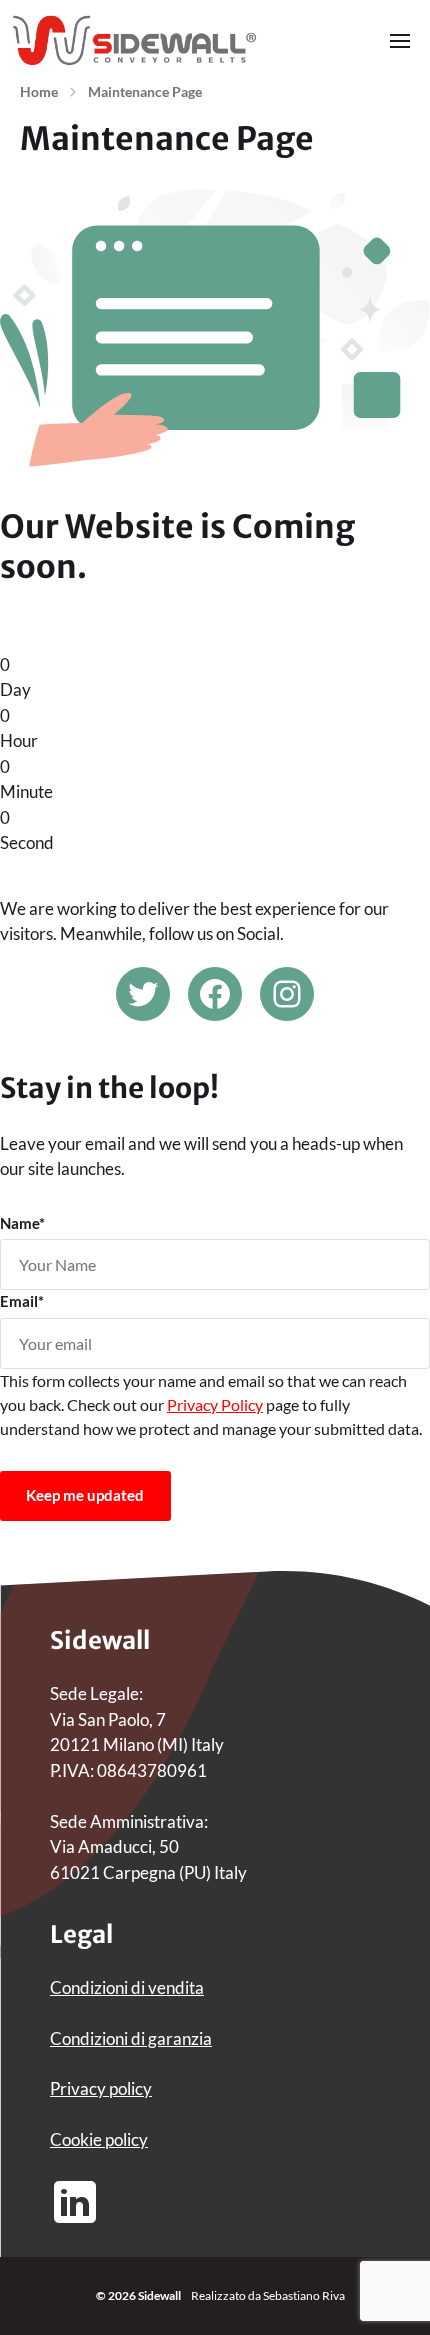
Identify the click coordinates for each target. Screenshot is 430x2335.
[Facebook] (215, 994)
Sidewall (159, 2295)
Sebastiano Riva (304, 2295)
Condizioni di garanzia (131, 2038)
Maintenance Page (145, 92)
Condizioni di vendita (127, 1987)
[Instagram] (287, 994)
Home (39, 92)
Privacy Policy (215, 1404)
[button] (400, 40)
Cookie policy (99, 2139)
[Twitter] (143, 994)
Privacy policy (101, 2088)
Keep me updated (85, 1495)
